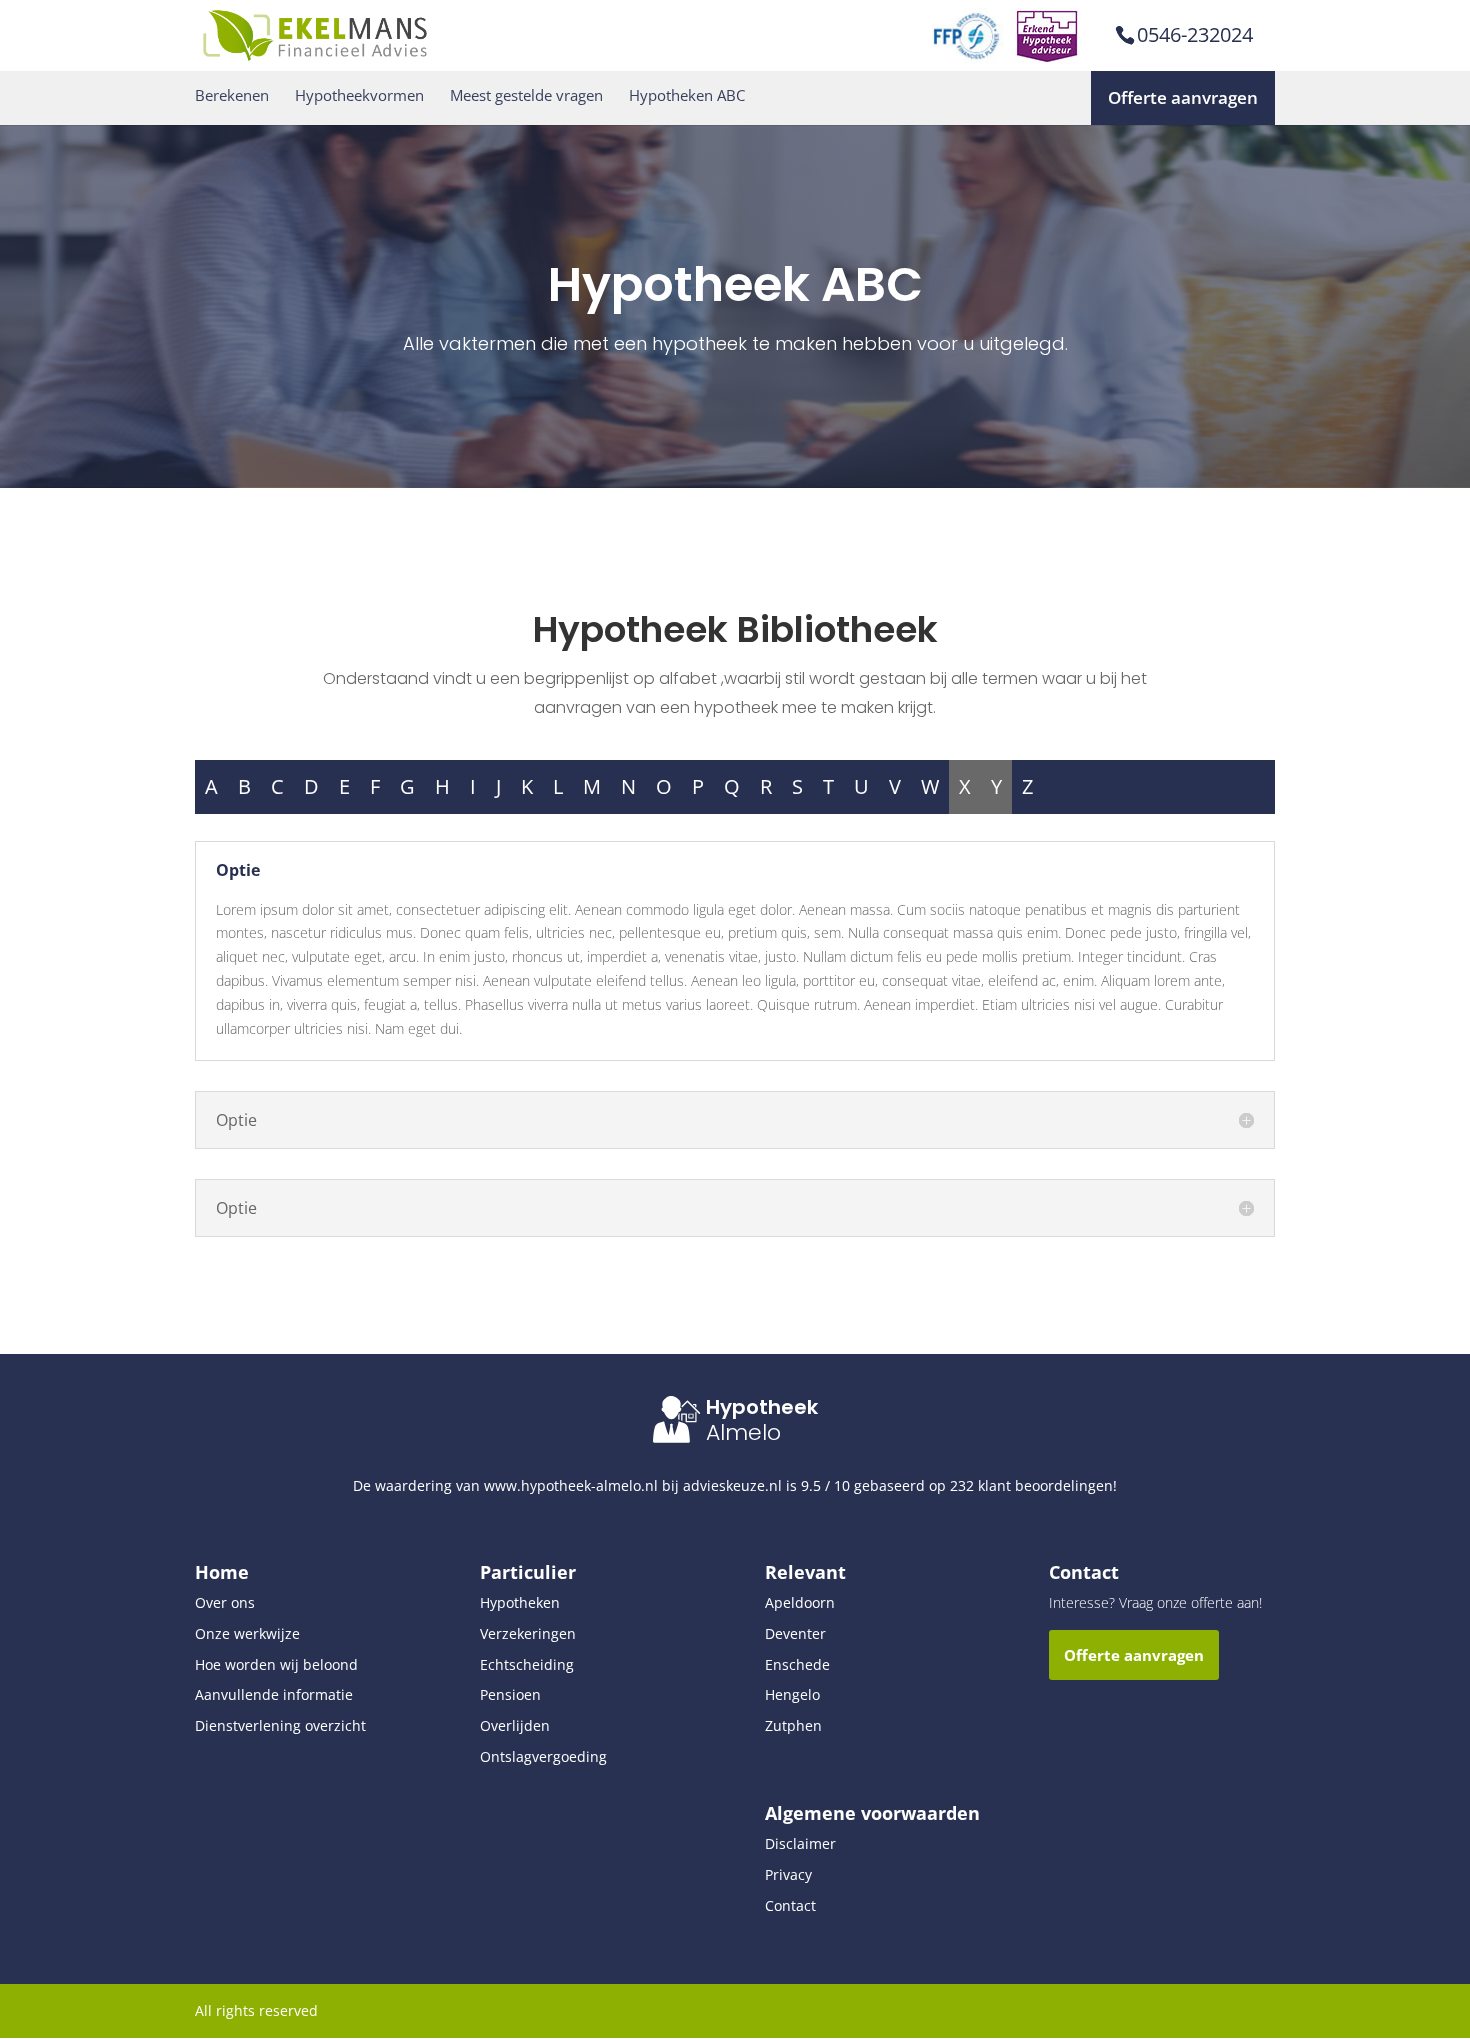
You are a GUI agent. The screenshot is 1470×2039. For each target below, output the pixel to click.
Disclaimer (800, 1843)
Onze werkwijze (247, 1633)
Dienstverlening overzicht (280, 1725)
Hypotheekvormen (359, 95)
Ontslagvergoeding (543, 1756)
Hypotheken (520, 1602)
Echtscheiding (527, 1664)
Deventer (795, 1633)
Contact (790, 1905)
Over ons (225, 1602)
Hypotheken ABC (687, 95)
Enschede (797, 1664)
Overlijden (515, 1725)
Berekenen (232, 95)
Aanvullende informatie (274, 1694)
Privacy (788, 1874)
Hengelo (792, 1694)
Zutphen (793, 1725)
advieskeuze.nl (732, 1485)
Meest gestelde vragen (526, 95)
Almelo (743, 1432)
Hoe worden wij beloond (276, 1664)
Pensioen (510, 1694)
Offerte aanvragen (1183, 97)
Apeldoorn (800, 1602)
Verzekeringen (528, 1633)
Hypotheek (762, 1407)
